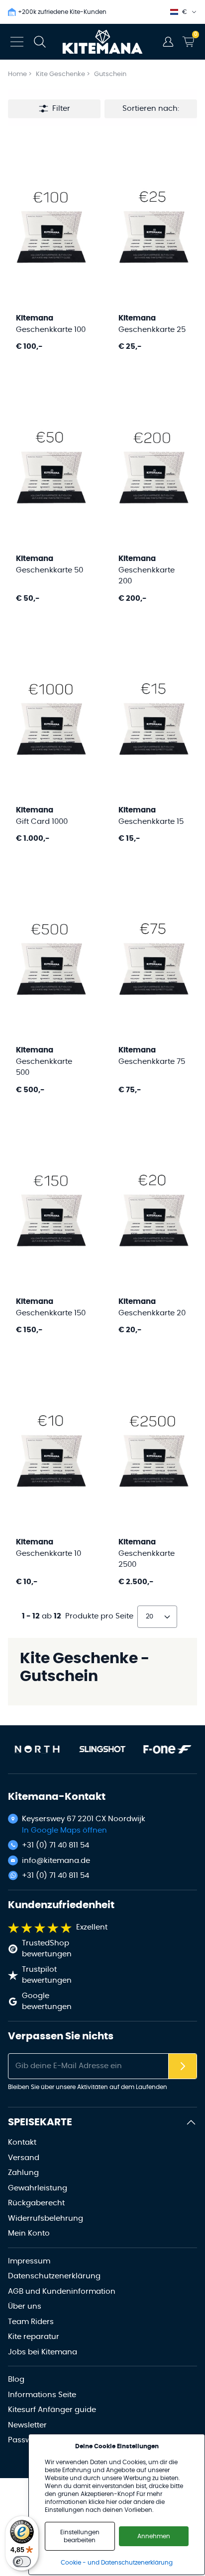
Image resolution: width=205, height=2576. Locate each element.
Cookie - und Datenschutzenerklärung (117, 2563)
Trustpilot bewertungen (47, 1975)
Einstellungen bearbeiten (80, 2536)
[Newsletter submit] (183, 2066)
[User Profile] (168, 42)
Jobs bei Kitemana (43, 2352)
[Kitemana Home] (103, 42)
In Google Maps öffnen (64, 1830)
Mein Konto (29, 2233)
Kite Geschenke (61, 74)
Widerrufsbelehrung (46, 2218)
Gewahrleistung (38, 2188)
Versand (24, 2158)
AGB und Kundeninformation (62, 2292)
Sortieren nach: (151, 109)
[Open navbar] (17, 42)
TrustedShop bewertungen (47, 1949)
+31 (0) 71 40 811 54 (55, 1845)
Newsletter (27, 2425)
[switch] (22, 2562)
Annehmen (154, 2536)
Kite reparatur (34, 2337)
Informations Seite (42, 2395)
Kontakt (22, 2142)
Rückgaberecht (36, 2203)
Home (17, 74)
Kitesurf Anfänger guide (52, 2410)
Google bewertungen (47, 2002)
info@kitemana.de (56, 1861)
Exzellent (92, 1927)
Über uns (25, 2306)
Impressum (29, 2261)
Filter (61, 109)
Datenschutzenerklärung (54, 2276)
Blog (16, 2379)
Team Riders (31, 2322)
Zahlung (23, 2173)
